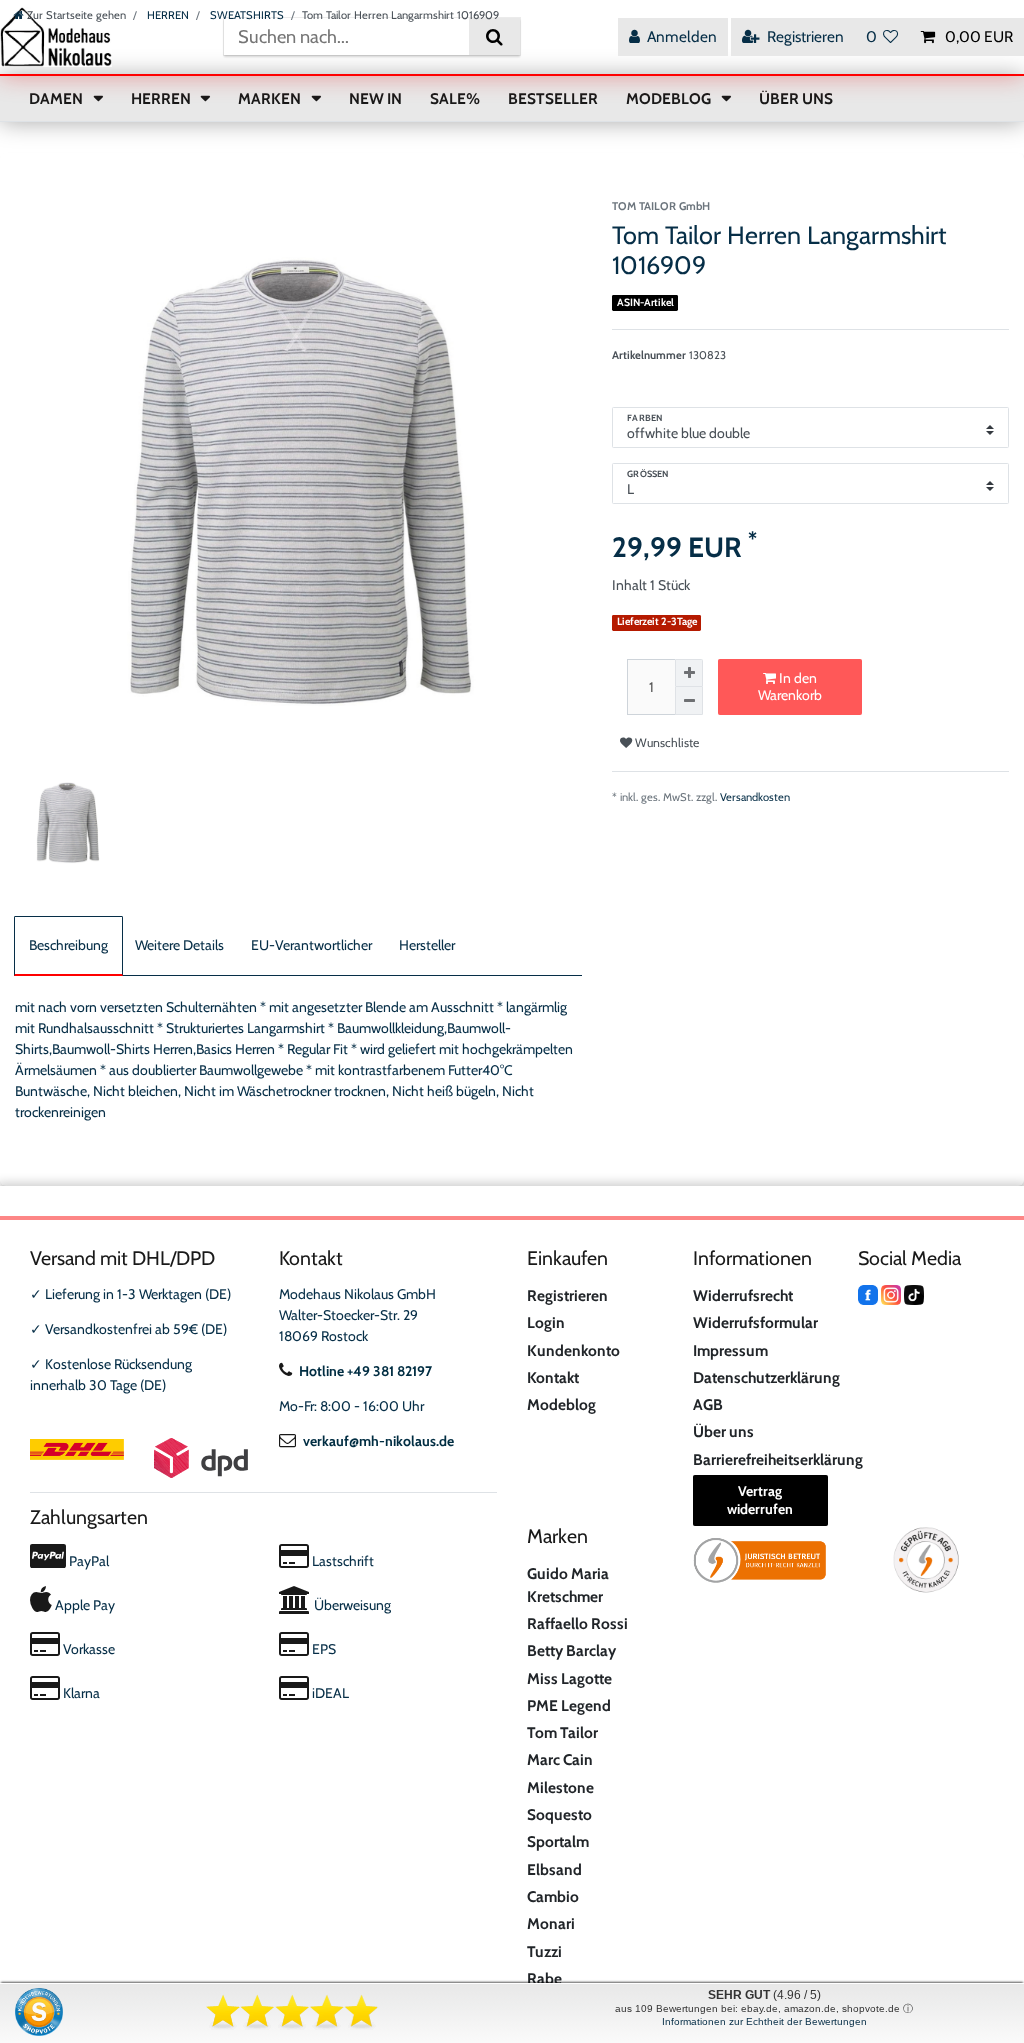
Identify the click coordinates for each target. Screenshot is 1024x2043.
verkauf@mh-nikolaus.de (378, 1441)
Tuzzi (544, 1951)
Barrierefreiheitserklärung (778, 1459)
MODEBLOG (670, 98)
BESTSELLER (553, 98)
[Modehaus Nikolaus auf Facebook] (868, 1294)
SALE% (455, 98)
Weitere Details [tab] (179, 945)
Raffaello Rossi (577, 1623)
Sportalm (558, 1841)
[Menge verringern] (689, 701)
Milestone (560, 1787)
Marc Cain (560, 1759)
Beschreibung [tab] (68, 945)
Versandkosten (755, 797)
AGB (708, 1404)
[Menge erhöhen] (689, 673)
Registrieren (567, 1295)
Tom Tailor (562, 1732)
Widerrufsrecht (743, 1295)
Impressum (730, 1350)
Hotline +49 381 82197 (365, 1371)
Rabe (544, 1978)
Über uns (723, 1431)
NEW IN (375, 98)
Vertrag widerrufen (760, 1500)
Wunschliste (665, 742)
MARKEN (271, 98)
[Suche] (494, 36)
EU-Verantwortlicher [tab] (311, 945)
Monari (551, 1923)
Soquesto (559, 1814)
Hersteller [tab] (427, 945)
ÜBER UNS (796, 98)
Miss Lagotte (569, 1678)
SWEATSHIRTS (245, 15)
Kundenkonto (573, 1350)
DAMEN (57, 98)
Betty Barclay (571, 1650)
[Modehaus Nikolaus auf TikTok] (914, 1294)
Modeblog (561, 1404)
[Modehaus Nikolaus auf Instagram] (891, 1294)
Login (546, 1322)
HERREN (166, 15)
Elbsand (554, 1869)
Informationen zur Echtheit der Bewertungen (764, 2021)
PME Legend (569, 1705)
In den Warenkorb (790, 687)
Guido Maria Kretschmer (568, 1585)
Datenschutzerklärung (766, 1377)
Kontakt (553, 1377)
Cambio (553, 1896)
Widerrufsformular (755, 1322)
